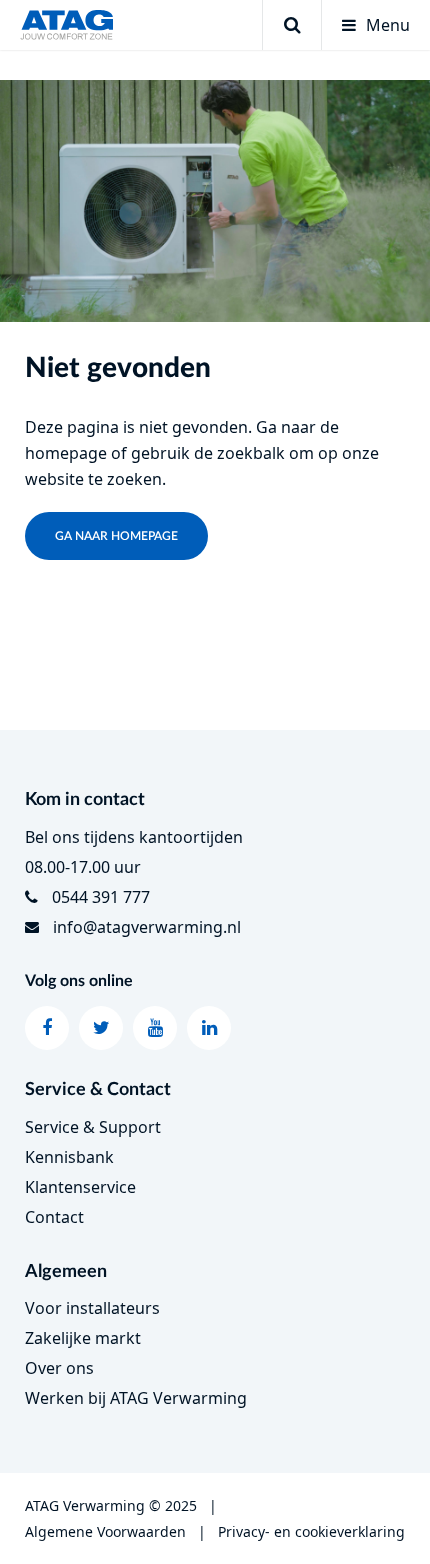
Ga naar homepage (116, 536)
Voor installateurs (92, 1308)
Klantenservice (80, 1187)
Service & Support (93, 1127)
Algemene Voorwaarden (105, 1531)
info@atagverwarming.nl (147, 927)
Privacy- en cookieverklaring (311, 1531)
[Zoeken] (291, 25)
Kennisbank (69, 1157)
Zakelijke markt (83, 1338)
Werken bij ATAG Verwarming (136, 1398)
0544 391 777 (101, 897)
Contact (54, 1217)
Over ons (59, 1368)
